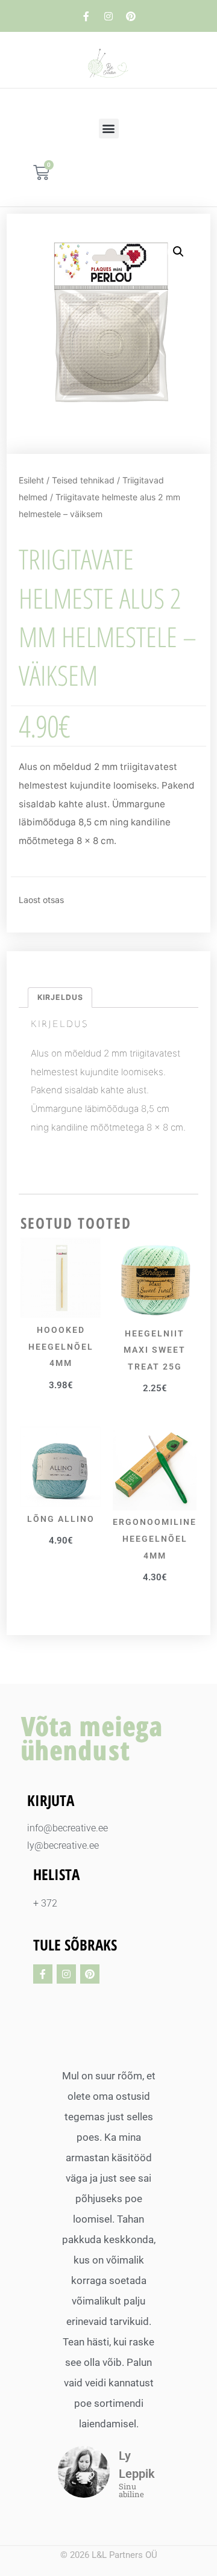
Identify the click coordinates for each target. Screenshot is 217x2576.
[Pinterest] (131, 16)
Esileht (31, 480)
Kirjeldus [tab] (60, 997)
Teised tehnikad (83, 480)
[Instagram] (108, 16)
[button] (109, 129)
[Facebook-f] (86, 16)
